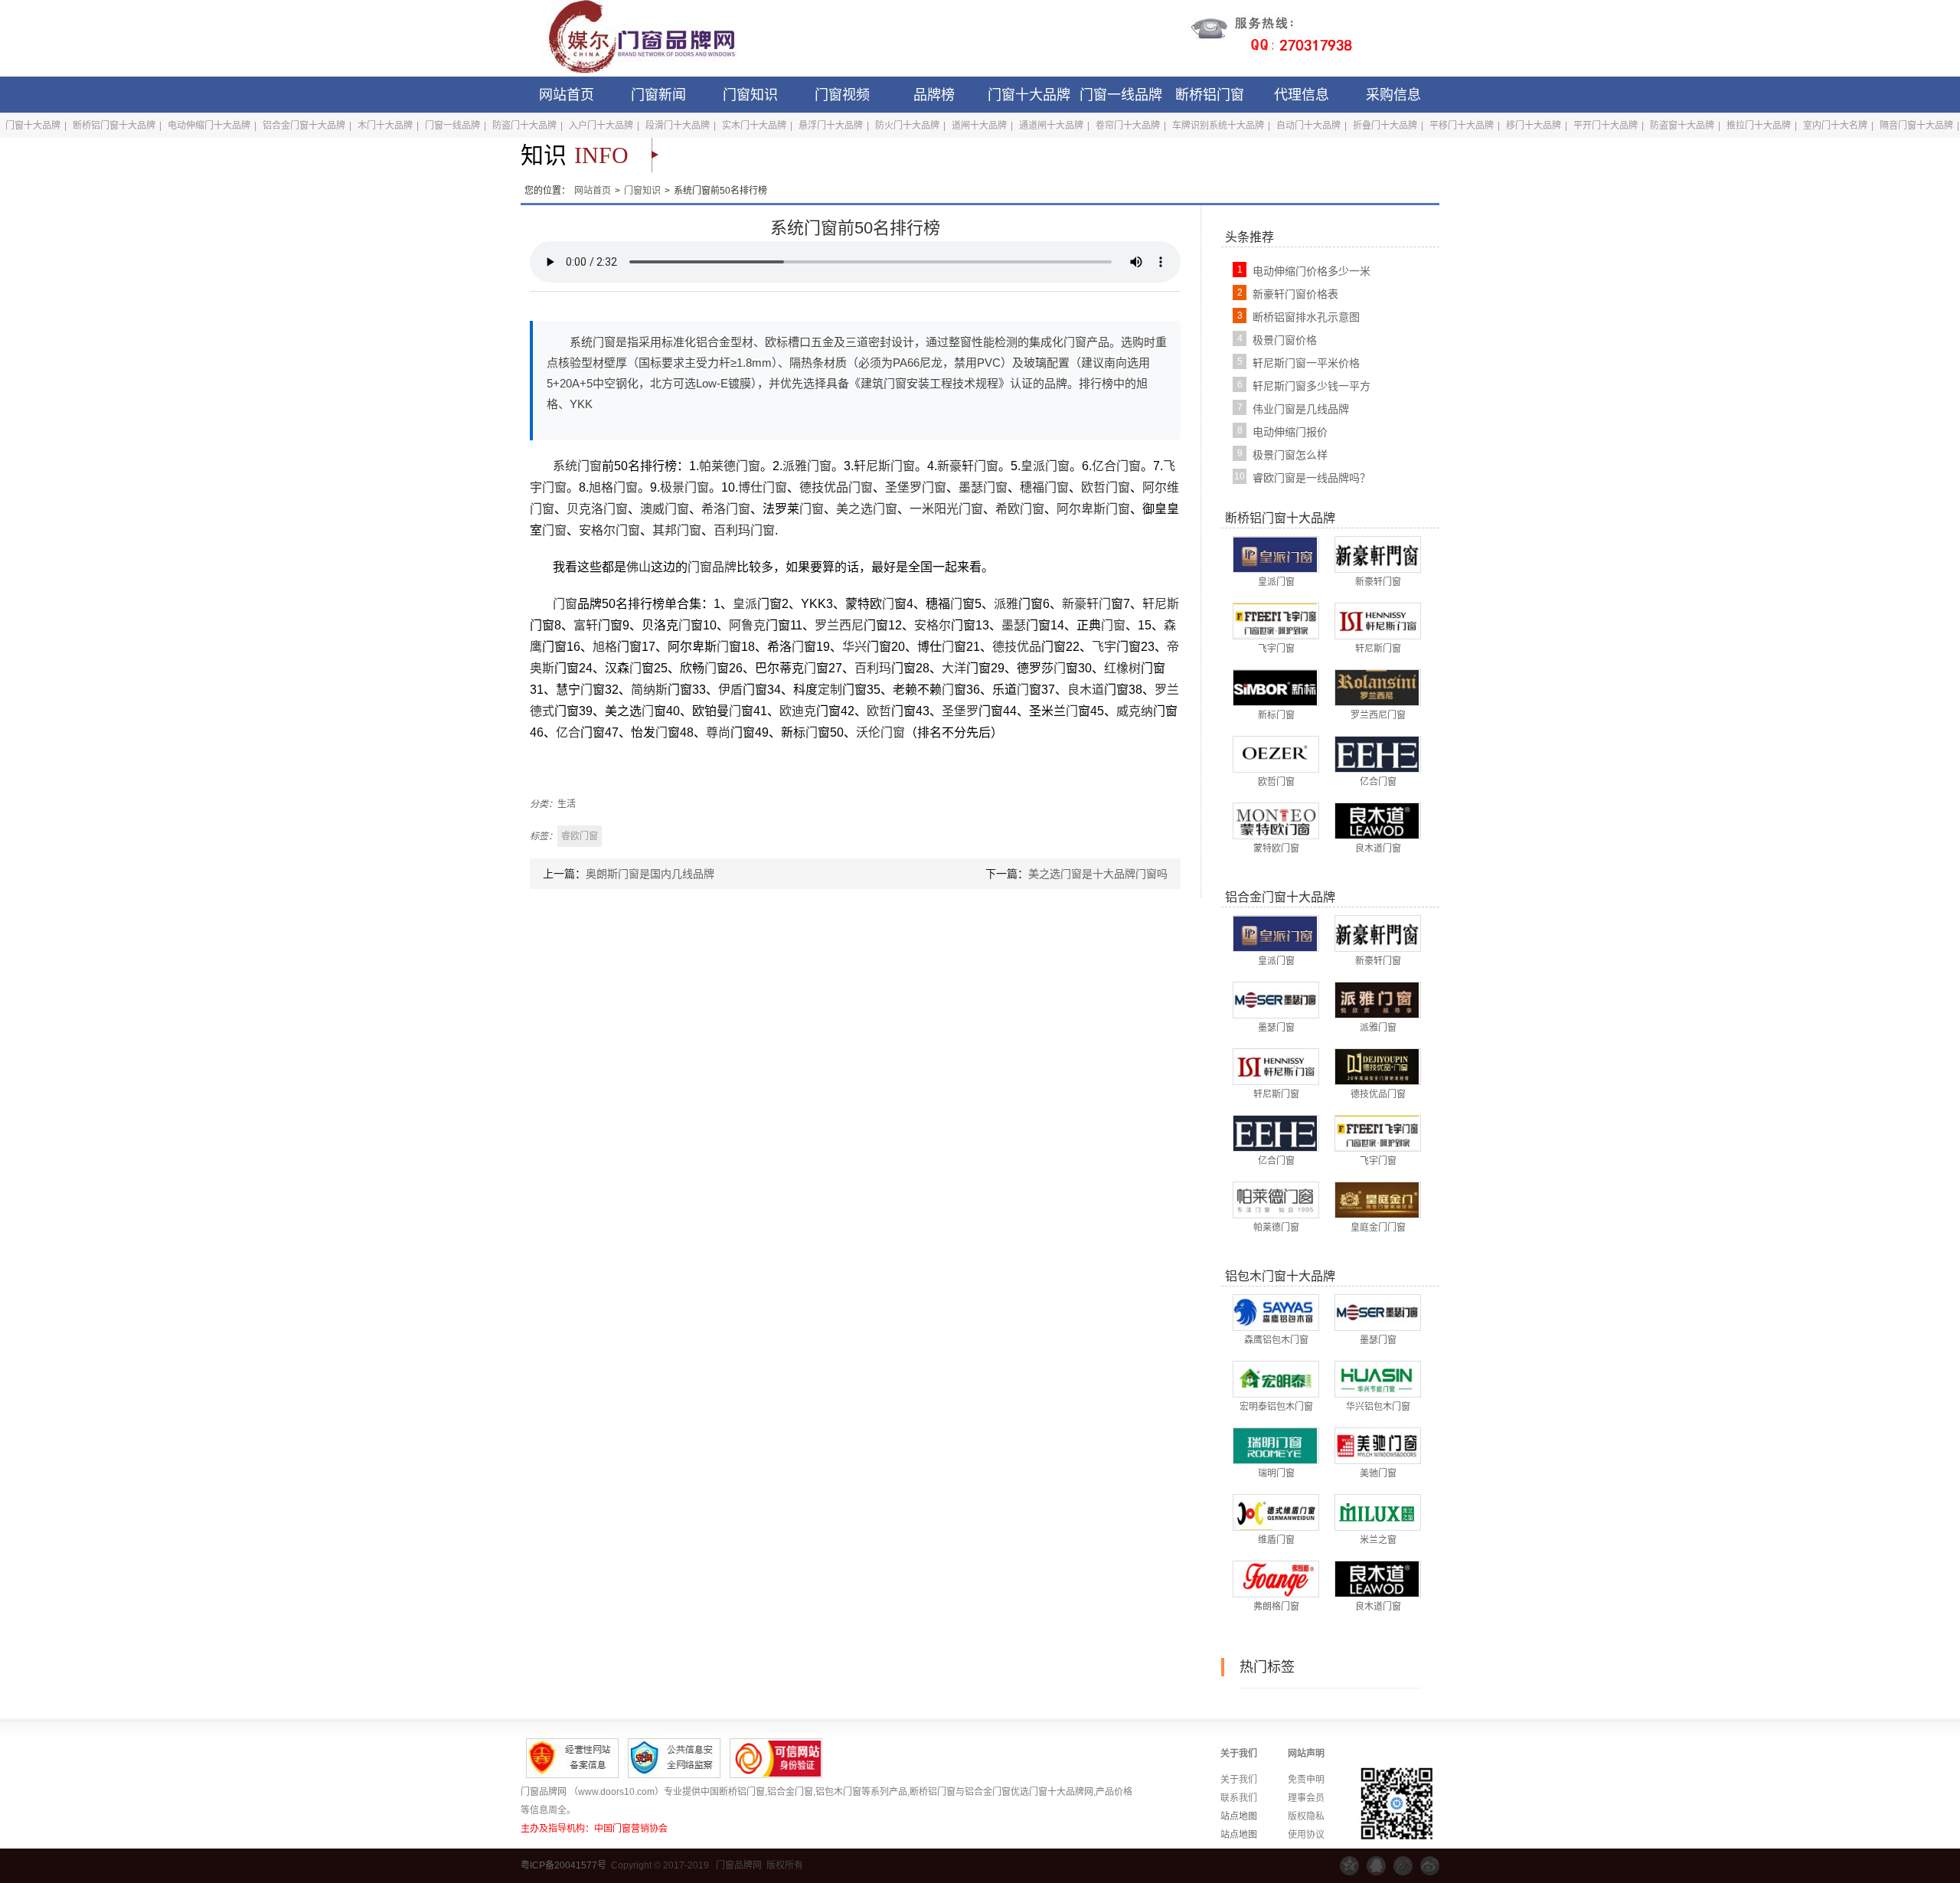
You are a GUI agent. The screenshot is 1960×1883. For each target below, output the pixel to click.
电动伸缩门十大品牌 (209, 126)
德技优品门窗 (836, 487)
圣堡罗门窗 (916, 487)
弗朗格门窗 (1276, 1607)
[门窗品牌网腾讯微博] (1403, 1866)
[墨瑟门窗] (1275, 999)
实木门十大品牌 (754, 126)
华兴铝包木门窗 (1378, 1407)
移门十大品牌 (1534, 126)
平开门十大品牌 (1606, 126)
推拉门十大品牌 (1759, 126)
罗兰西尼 (839, 625)
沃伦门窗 (880, 732)
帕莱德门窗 (730, 466)
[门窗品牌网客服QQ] (1376, 1866)
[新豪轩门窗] (1377, 554)
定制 (830, 690)
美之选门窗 (867, 509)
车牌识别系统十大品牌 (1218, 126)
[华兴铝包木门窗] (1377, 1378)
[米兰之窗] (1377, 1512)
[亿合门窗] (1377, 754)
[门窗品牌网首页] (632, 38)
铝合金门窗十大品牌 (304, 126)
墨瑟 (1014, 625)
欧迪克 (798, 711)
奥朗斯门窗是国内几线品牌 (650, 874)
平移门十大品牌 (1462, 126)
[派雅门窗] (1377, 999)
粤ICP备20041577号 (563, 1865)
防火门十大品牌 (907, 126)
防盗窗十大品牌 (1682, 126)
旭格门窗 (613, 487)
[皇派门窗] (1275, 554)
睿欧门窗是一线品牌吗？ (1312, 478)
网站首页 (567, 95)
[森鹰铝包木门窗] (1275, 1312)
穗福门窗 (1044, 487)
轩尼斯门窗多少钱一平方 (1312, 386)
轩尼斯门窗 (884, 466)
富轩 (586, 625)
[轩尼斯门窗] (1377, 620)
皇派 (745, 604)
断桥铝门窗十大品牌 (114, 126)
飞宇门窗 (1276, 649)
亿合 (568, 732)
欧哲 (879, 711)
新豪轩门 (1086, 604)
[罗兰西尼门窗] (1377, 687)
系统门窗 (577, 466)
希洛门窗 (726, 509)
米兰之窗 (1378, 1540)
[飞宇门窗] (1275, 620)
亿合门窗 (1116, 466)
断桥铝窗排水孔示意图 (1306, 317)
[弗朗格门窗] (1275, 1578)
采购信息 (1393, 95)
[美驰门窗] (1377, 1445)
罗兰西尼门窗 (1378, 715)
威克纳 (1135, 711)
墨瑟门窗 (983, 487)
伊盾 (730, 690)
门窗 (812, 509)
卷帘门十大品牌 (1128, 126)
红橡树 (1122, 668)
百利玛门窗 (744, 530)
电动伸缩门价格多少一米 (1312, 271)
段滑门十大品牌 (678, 126)
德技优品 (1017, 647)
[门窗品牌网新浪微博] (1430, 1866)
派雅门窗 (807, 466)
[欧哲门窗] (1275, 754)
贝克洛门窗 (597, 509)
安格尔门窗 (609, 530)
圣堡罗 (960, 711)
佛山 (639, 567)
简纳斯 (649, 690)
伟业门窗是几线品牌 (1301, 409)
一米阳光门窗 (946, 509)
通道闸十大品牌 (1051, 126)
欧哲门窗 (1106, 487)
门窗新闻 (658, 95)
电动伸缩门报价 (1290, 432)
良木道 (1086, 690)
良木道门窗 (1378, 848)
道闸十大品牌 (979, 126)
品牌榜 (934, 95)
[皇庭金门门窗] (1377, 1199)
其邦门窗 (677, 530)
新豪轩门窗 (968, 466)
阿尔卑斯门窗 (1093, 509)
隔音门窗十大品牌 (1916, 126)
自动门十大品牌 (1308, 126)
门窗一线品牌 (1121, 95)
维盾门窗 (1276, 1540)
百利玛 (873, 668)
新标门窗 (1276, 715)
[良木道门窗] (1377, 820)
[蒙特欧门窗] (1275, 820)
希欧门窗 (1020, 509)
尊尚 (718, 732)
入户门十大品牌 (601, 126)
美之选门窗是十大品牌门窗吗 (1098, 874)
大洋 (954, 668)
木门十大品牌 (385, 126)
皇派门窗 (1045, 466)
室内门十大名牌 (1835, 126)
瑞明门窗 (1276, 1473)
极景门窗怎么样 (1290, 455)
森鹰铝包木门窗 (1276, 1340)
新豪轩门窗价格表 (1295, 294)
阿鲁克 (747, 625)
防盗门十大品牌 (524, 126)
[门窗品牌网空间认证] (1349, 1866)
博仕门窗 (763, 487)
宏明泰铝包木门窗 (1276, 1407)
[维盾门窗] (1275, 1512)
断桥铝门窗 (1210, 95)
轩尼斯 (1161, 604)
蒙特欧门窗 (1276, 848)
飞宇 (1104, 647)
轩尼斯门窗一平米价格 (1306, 363)
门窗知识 (750, 95)
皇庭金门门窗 (1378, 1228)
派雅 (1006, 604)
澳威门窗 (665, 509)
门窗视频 (842, 95)
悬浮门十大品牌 (831, 126)
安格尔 (933, 625)
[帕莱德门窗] (1275, 1199)
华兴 (854, 647)
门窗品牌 (712, 567)
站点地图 (1239, 1816)
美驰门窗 (1378, 1473)
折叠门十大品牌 (1385, 126)
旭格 (605, 647)
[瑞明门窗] (1275, 1445)
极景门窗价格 (1285, 340)
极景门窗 (684, 487)
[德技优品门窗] (1377, 1066)
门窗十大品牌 (1029, 95)
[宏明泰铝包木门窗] (1275, 1378)
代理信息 (1302, 95)
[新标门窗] (1275, 687)
